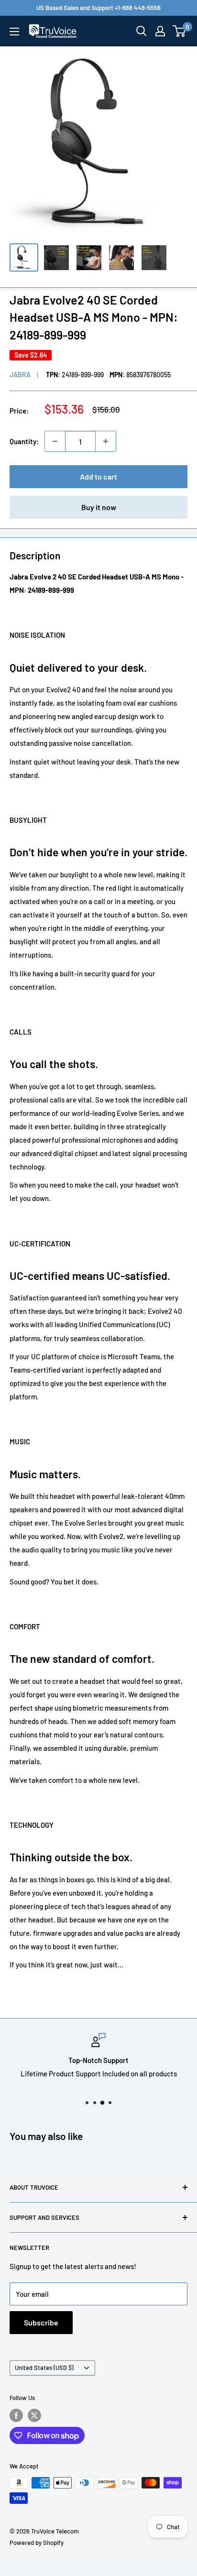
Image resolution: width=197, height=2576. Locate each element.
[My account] (160, 31)
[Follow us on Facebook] (16, 2415)
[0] (180, 31)
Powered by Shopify (37, 2543)
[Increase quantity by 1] (106, 441)
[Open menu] (14, 32)
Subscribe (41, 2322)
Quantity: (24, 441)
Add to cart (98, 476)
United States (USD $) (44, 2368)
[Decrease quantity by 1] (55, 441)
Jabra (20, 375)
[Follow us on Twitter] (34, 2415)
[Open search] (142, 31)
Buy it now (99, 507)
